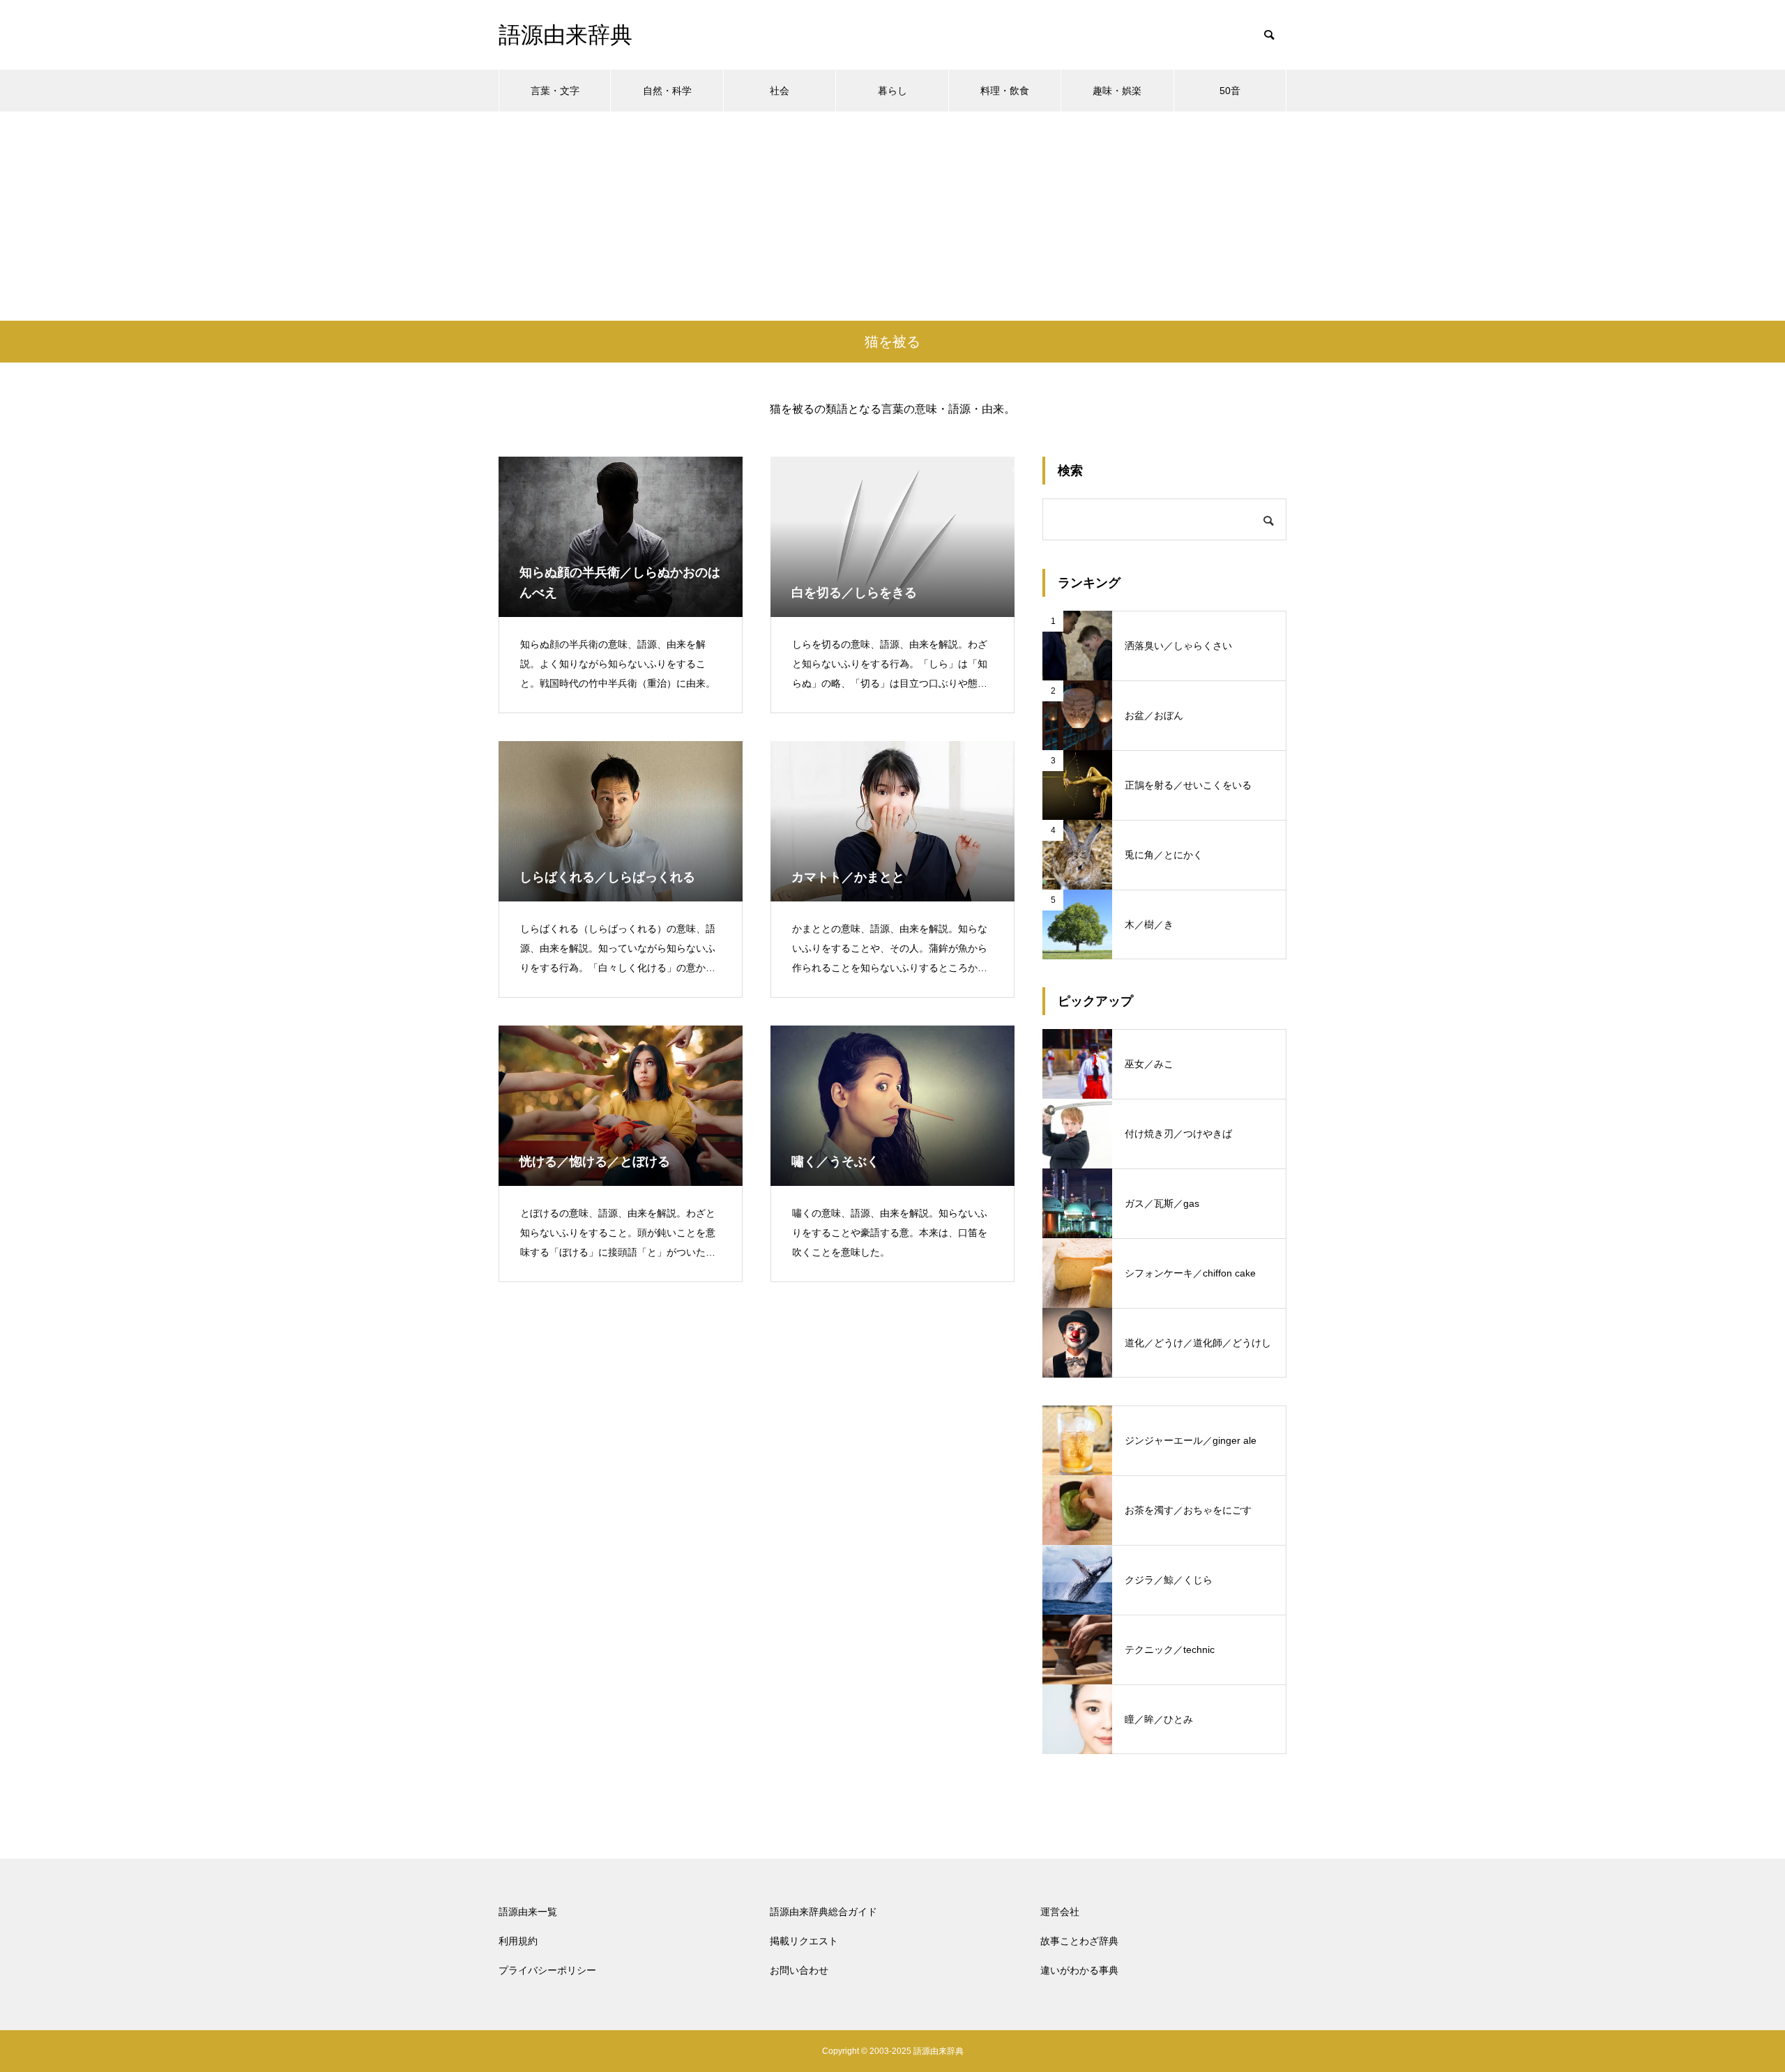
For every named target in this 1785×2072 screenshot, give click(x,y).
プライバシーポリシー (547, 1970)
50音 (1230, 91)
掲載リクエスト (804, 1941)
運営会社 (1060, 1912)
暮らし (892, 91)
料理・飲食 (1005, 91)
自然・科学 (667, 91)
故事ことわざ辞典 (1079, 1941)
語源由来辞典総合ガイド (823, 1912)
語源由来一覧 (528, 1912)
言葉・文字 (555, 91)
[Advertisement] (892, 216)
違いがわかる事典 (1079, 1970)
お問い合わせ (799, 1970)
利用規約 (518, 1941)
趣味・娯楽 (1117, 91)
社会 (780, 91)
